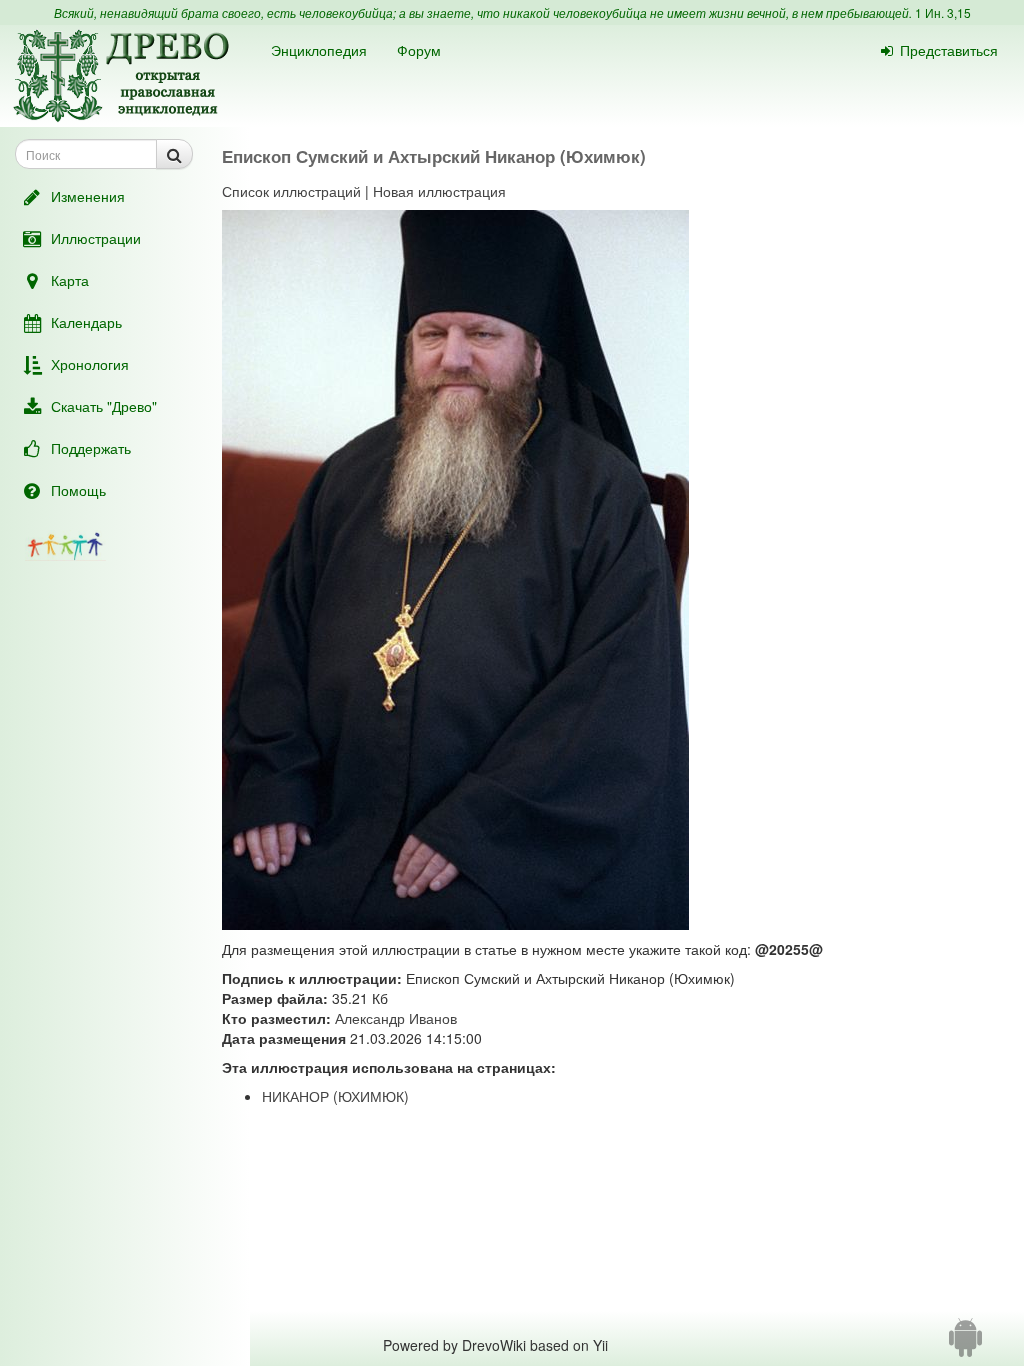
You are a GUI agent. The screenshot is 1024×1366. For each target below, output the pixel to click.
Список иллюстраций (291, 191)
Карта (70, 280)
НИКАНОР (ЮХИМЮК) (335, 1096)
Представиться (949, 50)
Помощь (78, 490)
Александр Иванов (396, 1018)
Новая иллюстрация (439, 191)
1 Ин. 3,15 (943, 12)
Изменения (88, 196)
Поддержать (91, 448)
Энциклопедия (319, 50)
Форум (419, 50)
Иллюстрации (96, 238)
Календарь (86, 322)
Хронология (90, 364)
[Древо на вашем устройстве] (965, 1345)
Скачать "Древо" (104, 406)
